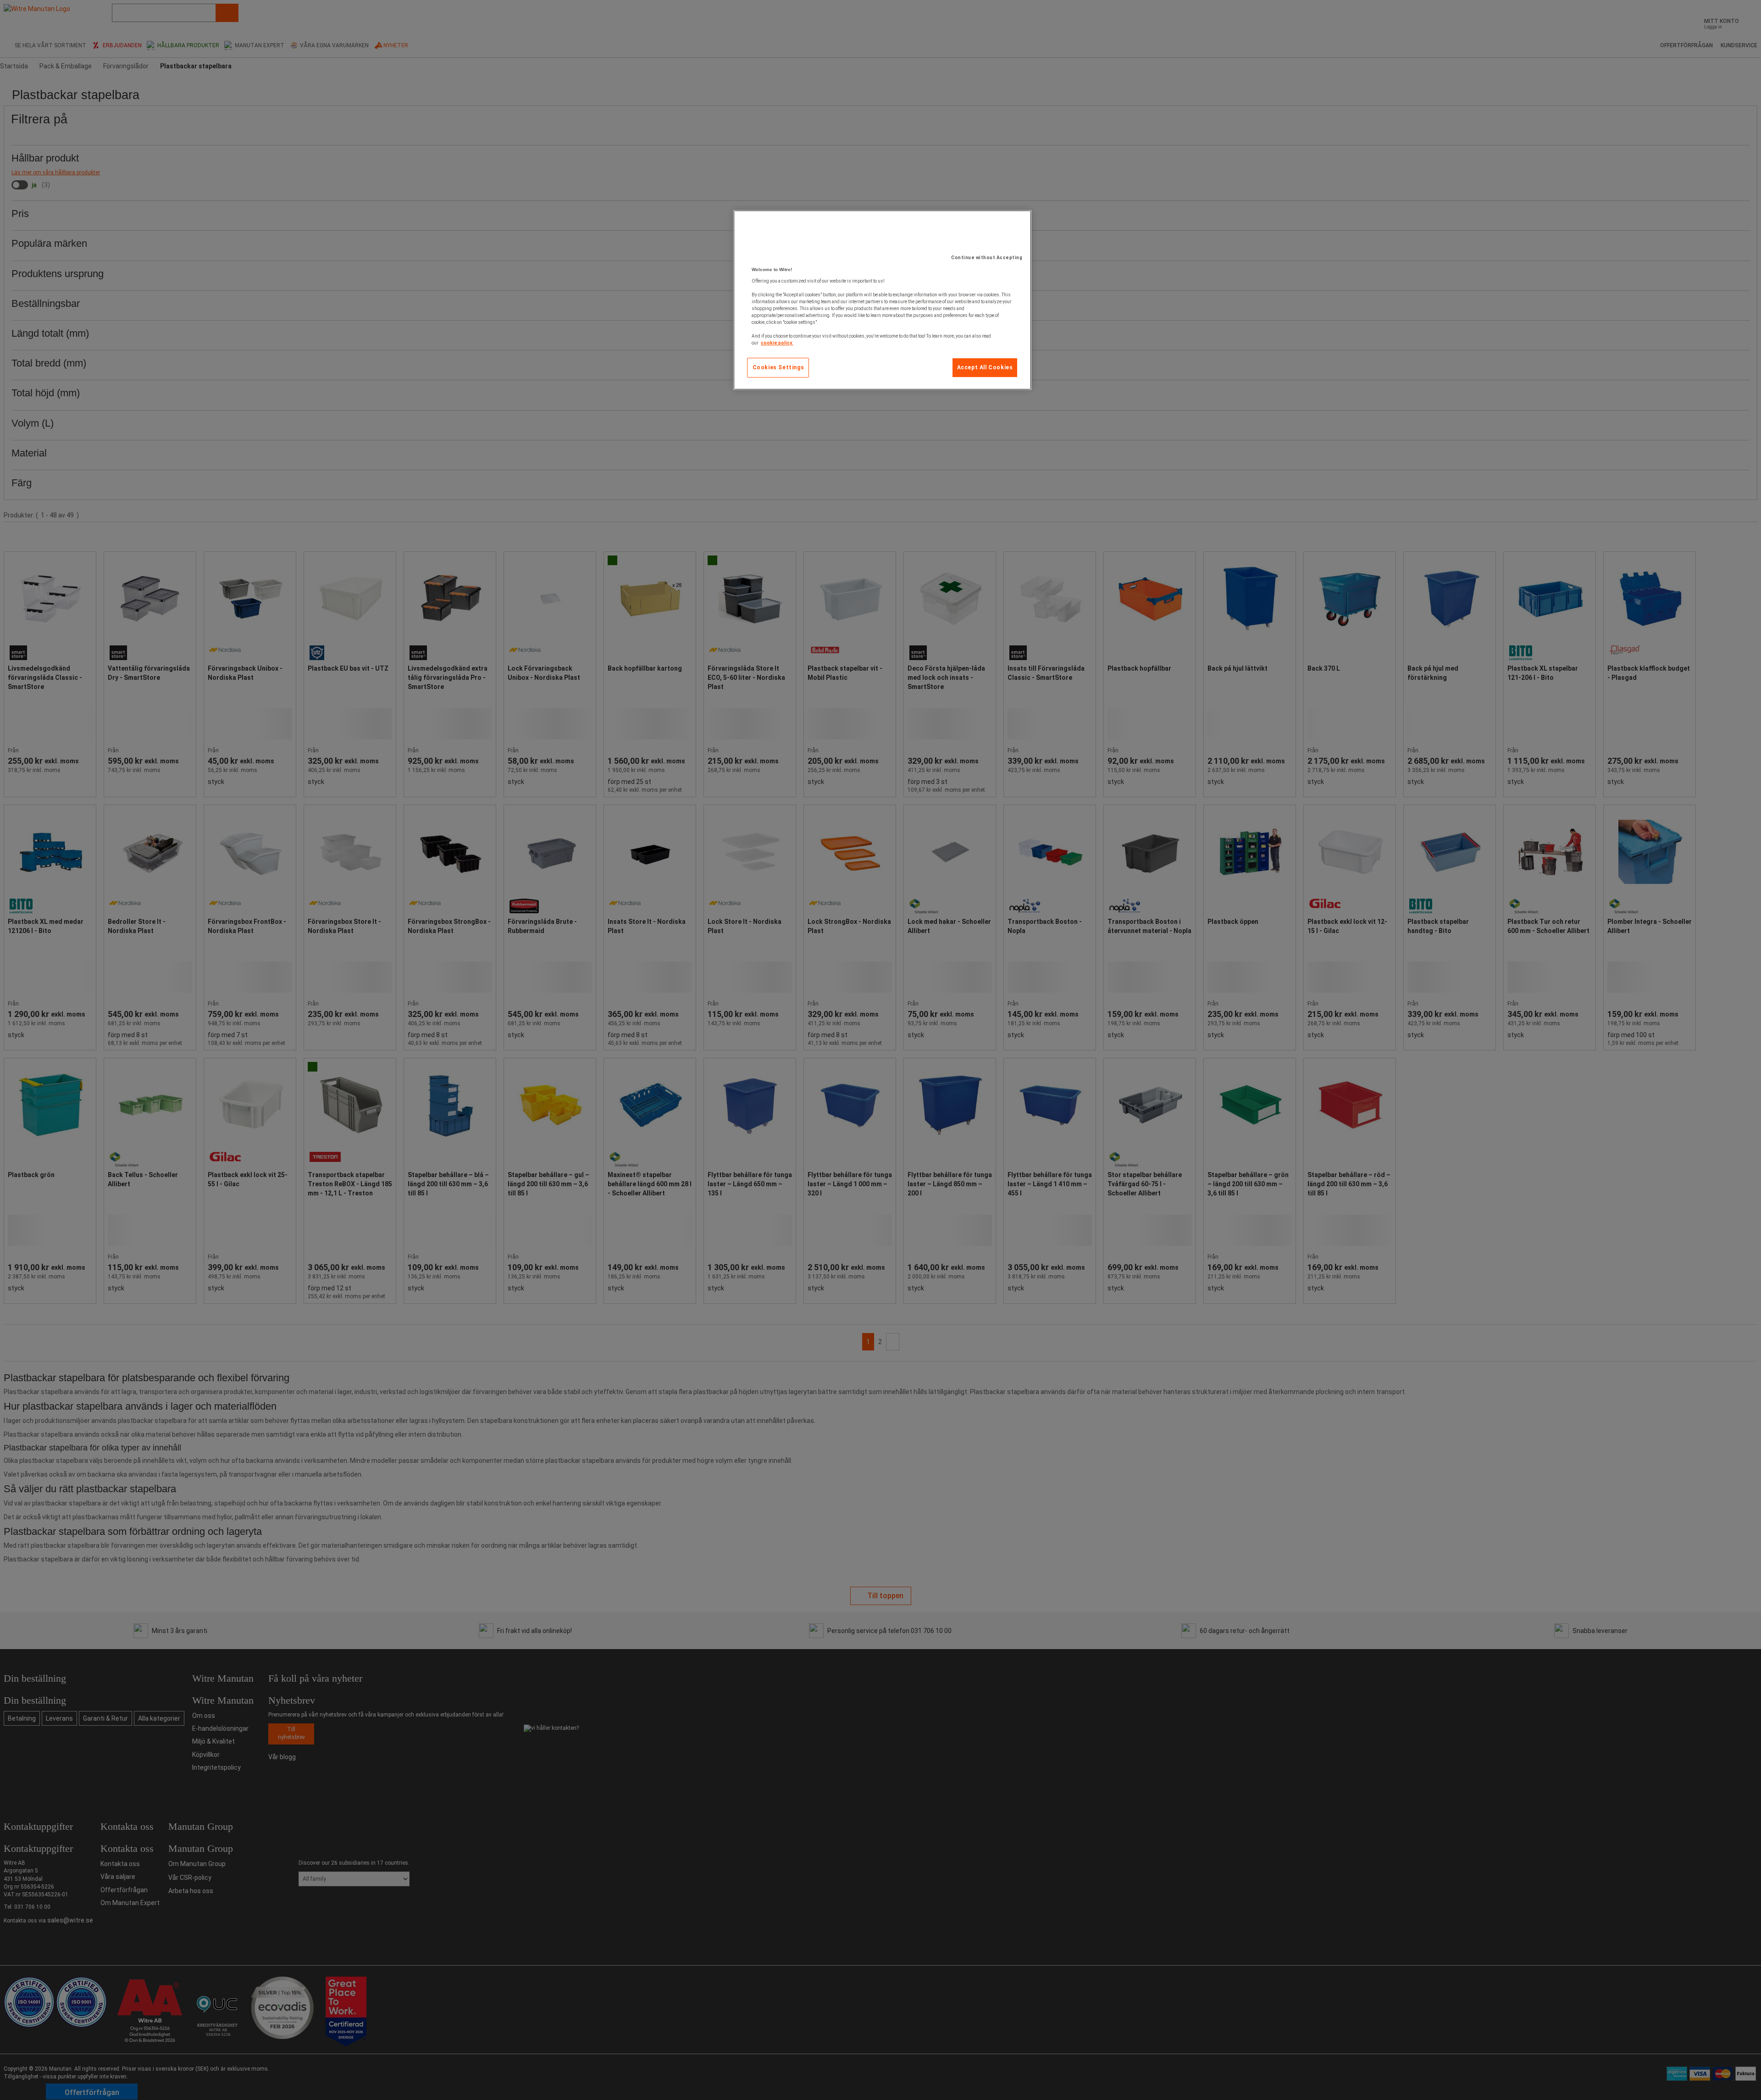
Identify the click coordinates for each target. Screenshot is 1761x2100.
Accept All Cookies (985, 367)
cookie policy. (777, 343)
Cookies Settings (778, 367)
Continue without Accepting (987, 258)
